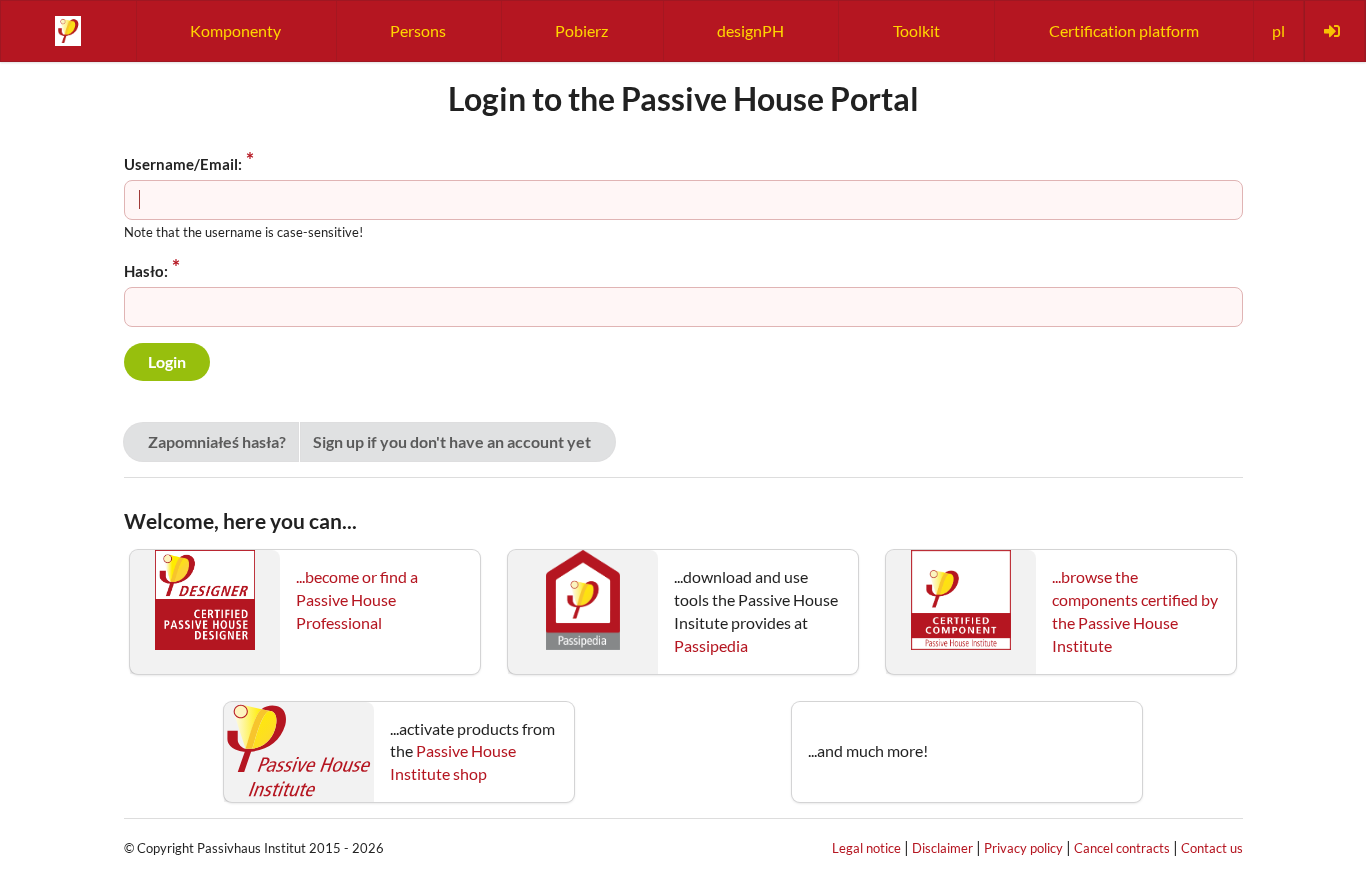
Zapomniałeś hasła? (217, 441)
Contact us (1212, 848)
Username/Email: (183, 164)
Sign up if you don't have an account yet (452, 441)
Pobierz (581, 30)
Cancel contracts (1122, 848)
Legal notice (866, 848)
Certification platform (1124, 30)
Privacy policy (1023, 848)
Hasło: (146, 271)
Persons (418, 30)
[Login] (1334, 31)
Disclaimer (942, 848)
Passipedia (711, 645)
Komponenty (235, 30)
